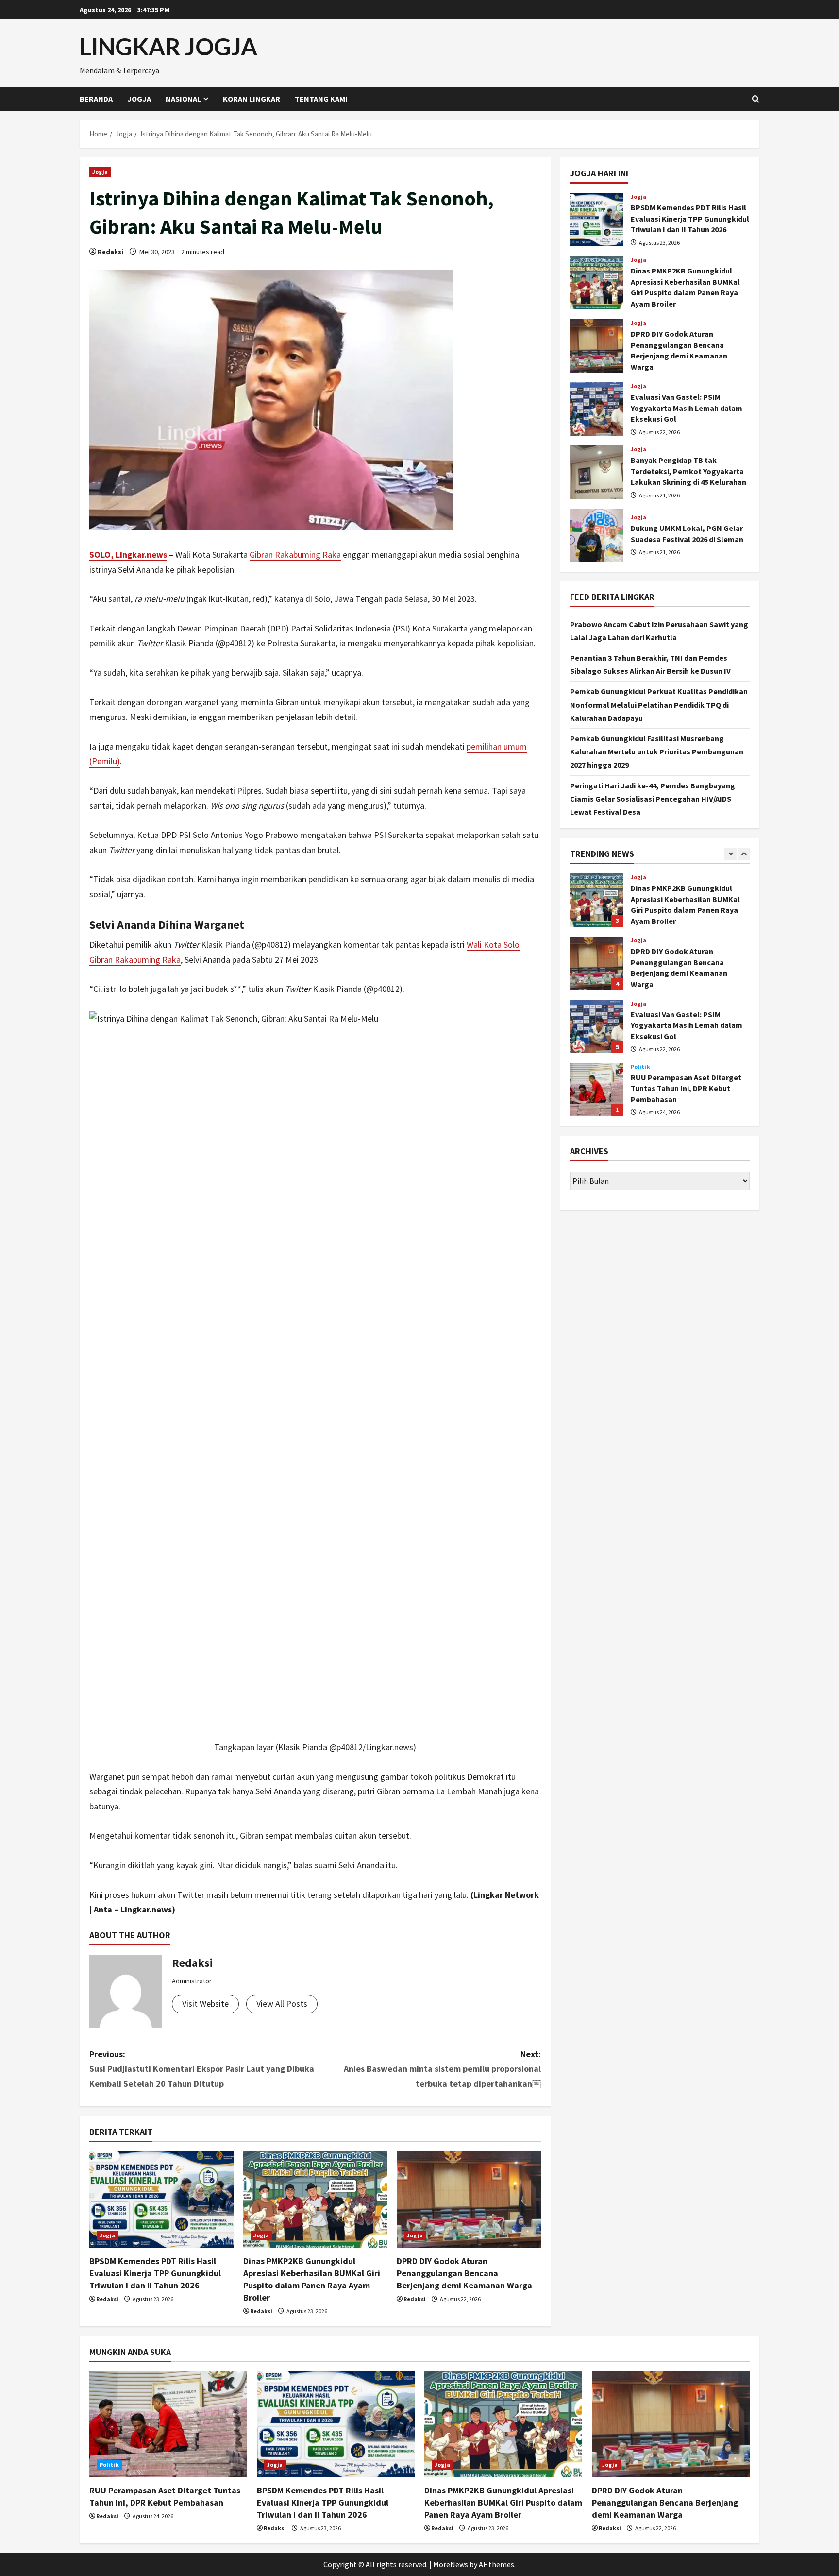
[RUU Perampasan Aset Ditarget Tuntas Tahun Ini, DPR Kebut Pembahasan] (168, 2424)
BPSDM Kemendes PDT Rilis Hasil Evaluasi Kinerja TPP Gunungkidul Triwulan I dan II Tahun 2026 (155, 2273)
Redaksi (110, 252)
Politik (640, 1067)
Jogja (139, 99)
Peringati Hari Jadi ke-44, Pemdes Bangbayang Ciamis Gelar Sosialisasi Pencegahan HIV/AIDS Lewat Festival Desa (653, 798)
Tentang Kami (321, 99)
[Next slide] (744, 854)
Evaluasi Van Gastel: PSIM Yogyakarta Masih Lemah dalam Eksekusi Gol (597, 409)
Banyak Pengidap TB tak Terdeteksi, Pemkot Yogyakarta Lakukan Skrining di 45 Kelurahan (597, 472)
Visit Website (205, 2004)
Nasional (183, 99)
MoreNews (451, 2564)
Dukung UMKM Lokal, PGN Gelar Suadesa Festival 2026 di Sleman (597, 535)
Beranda (96, 99)
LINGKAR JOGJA (168, 46)
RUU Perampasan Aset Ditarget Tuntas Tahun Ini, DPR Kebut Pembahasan (597, 1090)
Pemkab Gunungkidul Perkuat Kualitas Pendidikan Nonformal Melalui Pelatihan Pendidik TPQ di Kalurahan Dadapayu (659, 704)
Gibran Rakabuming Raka (295, 554)
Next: (442, 2069)
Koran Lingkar (252, 99)
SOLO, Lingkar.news (128, 554)
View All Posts (282, 2004)
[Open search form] (756, 99)
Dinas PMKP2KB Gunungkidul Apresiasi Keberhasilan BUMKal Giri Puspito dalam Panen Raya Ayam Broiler (597, 283)
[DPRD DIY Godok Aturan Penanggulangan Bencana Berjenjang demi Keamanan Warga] (469, 2200)
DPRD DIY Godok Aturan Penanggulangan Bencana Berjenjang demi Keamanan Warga (464, 2273)
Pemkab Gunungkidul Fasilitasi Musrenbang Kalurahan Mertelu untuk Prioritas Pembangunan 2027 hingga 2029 (657, 751)
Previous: (202, 2069)
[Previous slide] (730, 854)
